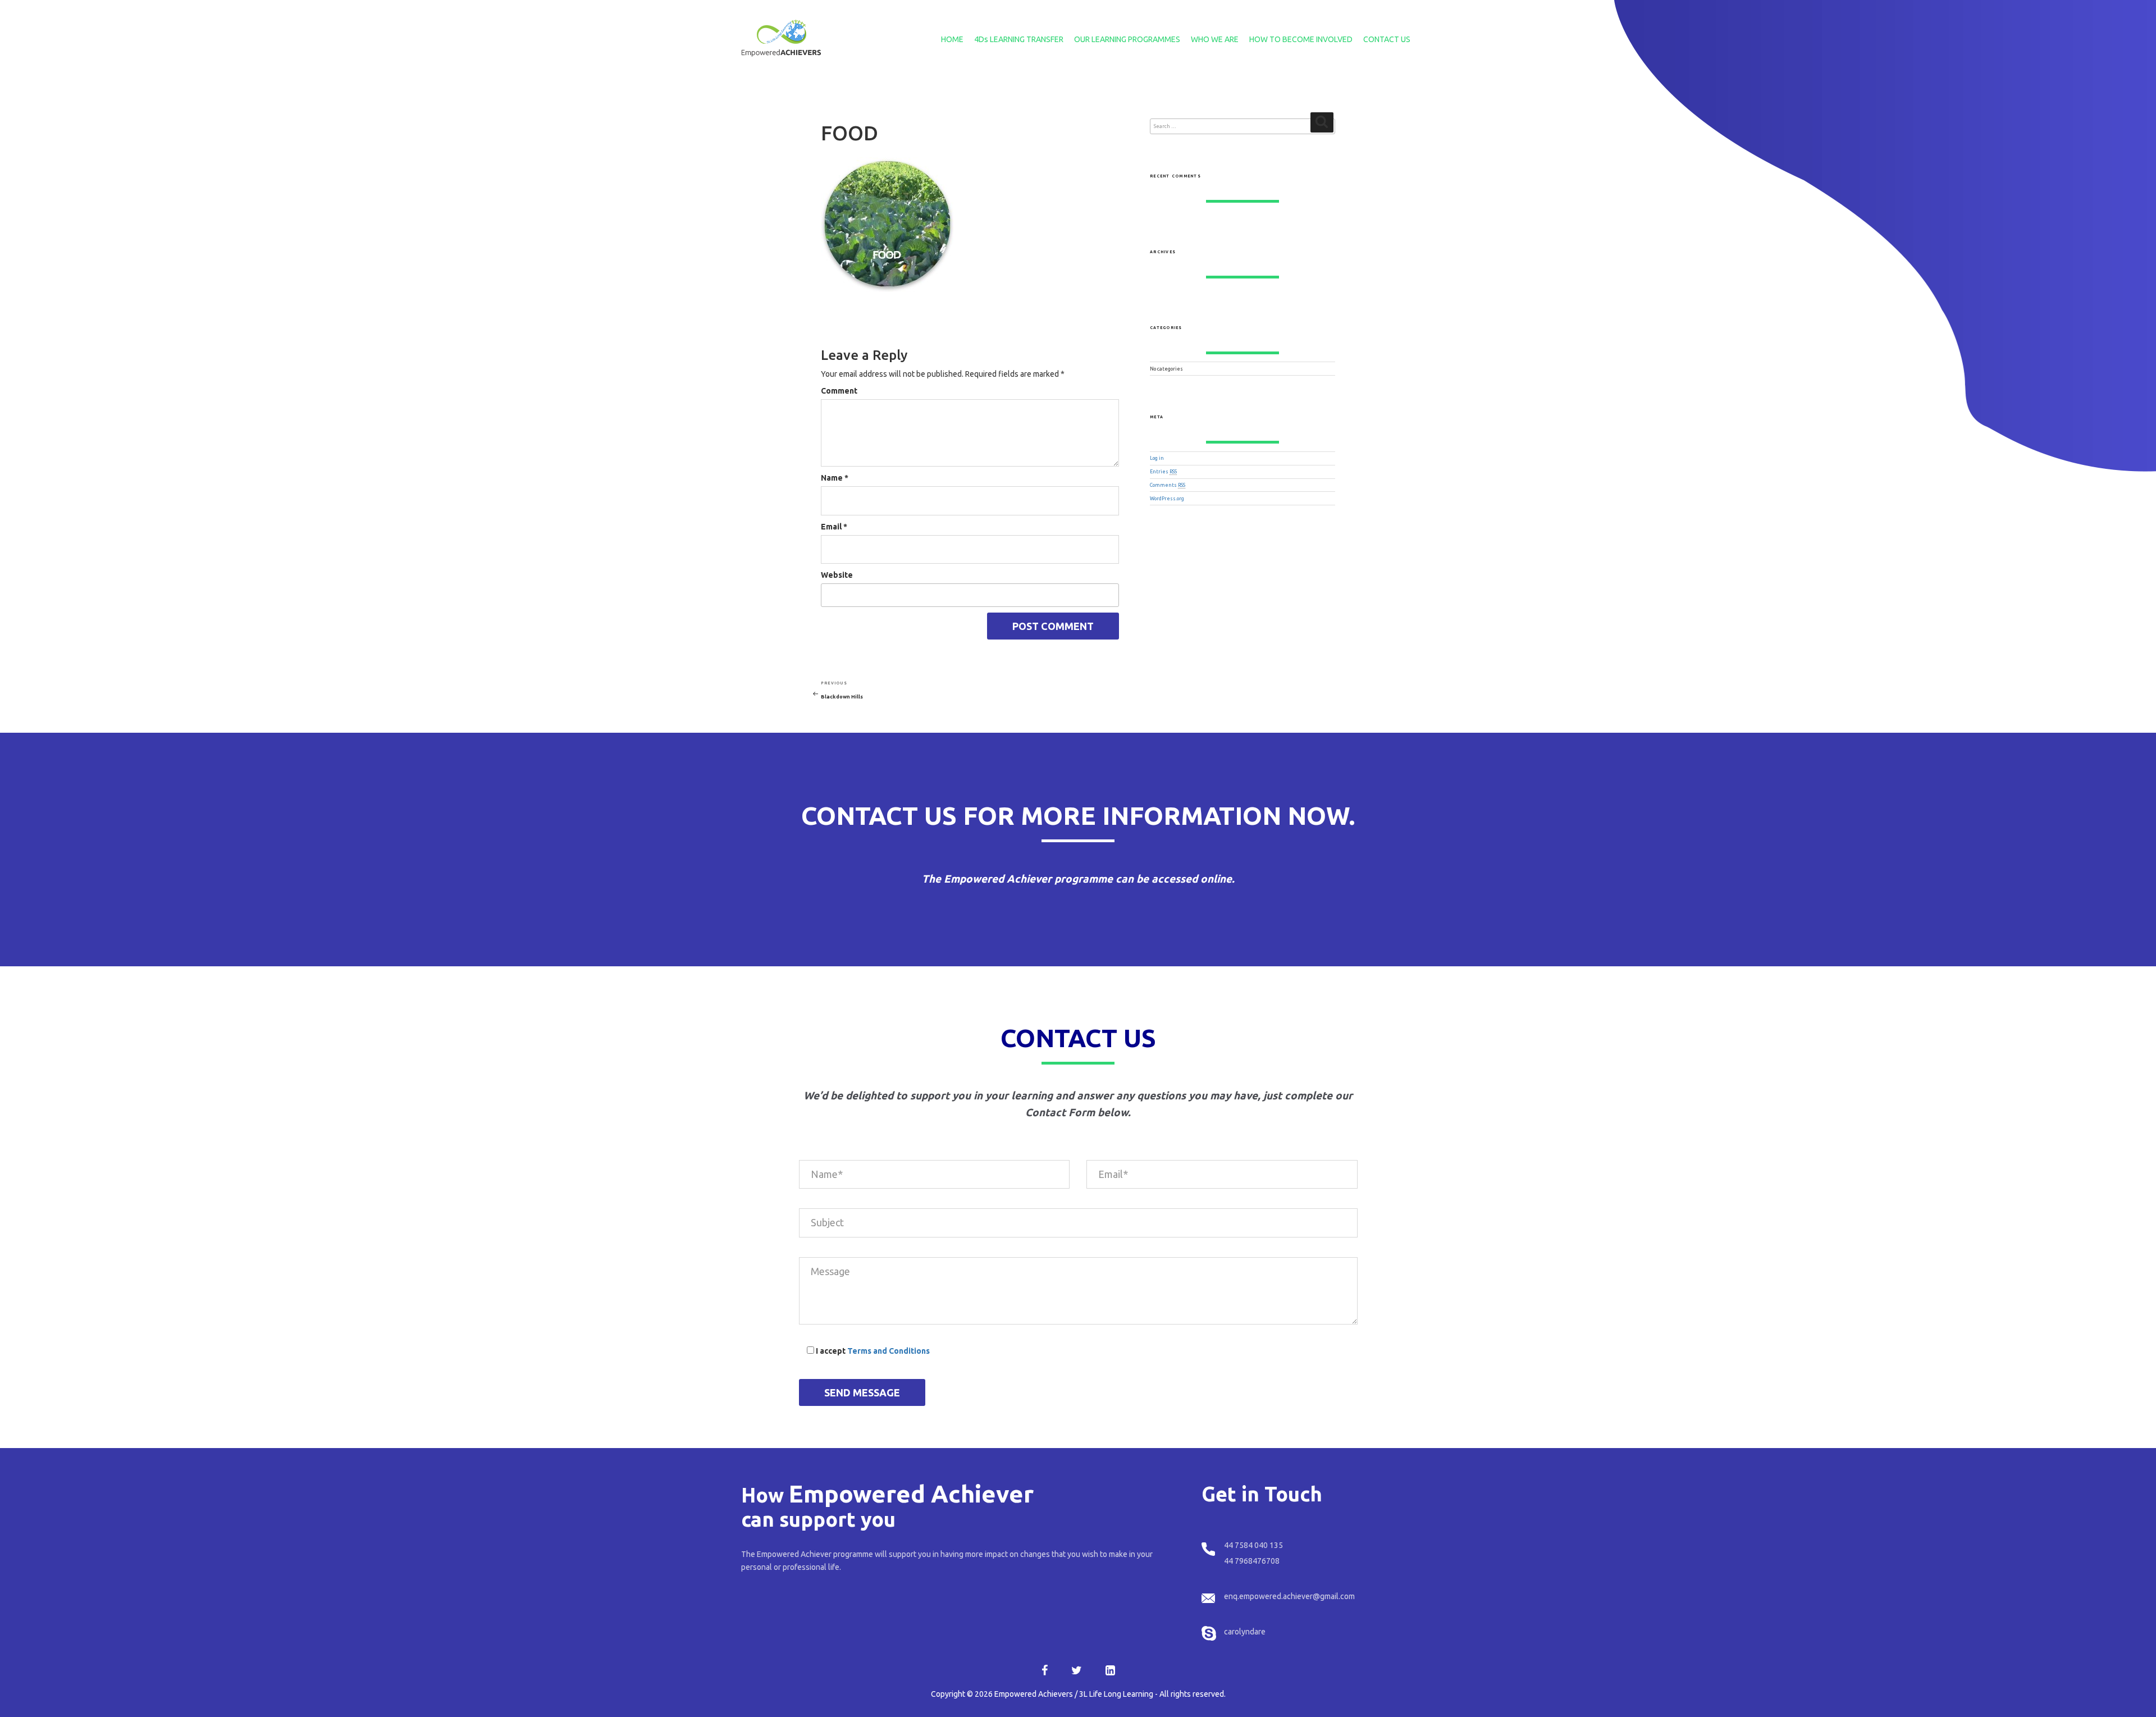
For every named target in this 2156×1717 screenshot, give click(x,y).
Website (837, 575)
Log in (1157, 458)
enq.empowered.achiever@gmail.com (1289, 1596)
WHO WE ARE (1215, 39)
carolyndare (1245, 1632)
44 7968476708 (1252, 1561)
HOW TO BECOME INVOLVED (1301, 39)
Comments (1168, 485)
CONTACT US (1387, 39)
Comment (839, 391)
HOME (952, 39)
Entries (1163, 472)
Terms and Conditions (889, 1351)
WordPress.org (1167, 499)
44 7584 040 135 (1253, 1545)
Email (834, 527)
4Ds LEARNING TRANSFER (1019, 39)
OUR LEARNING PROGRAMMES (1127, 39)
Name (835, 478)
